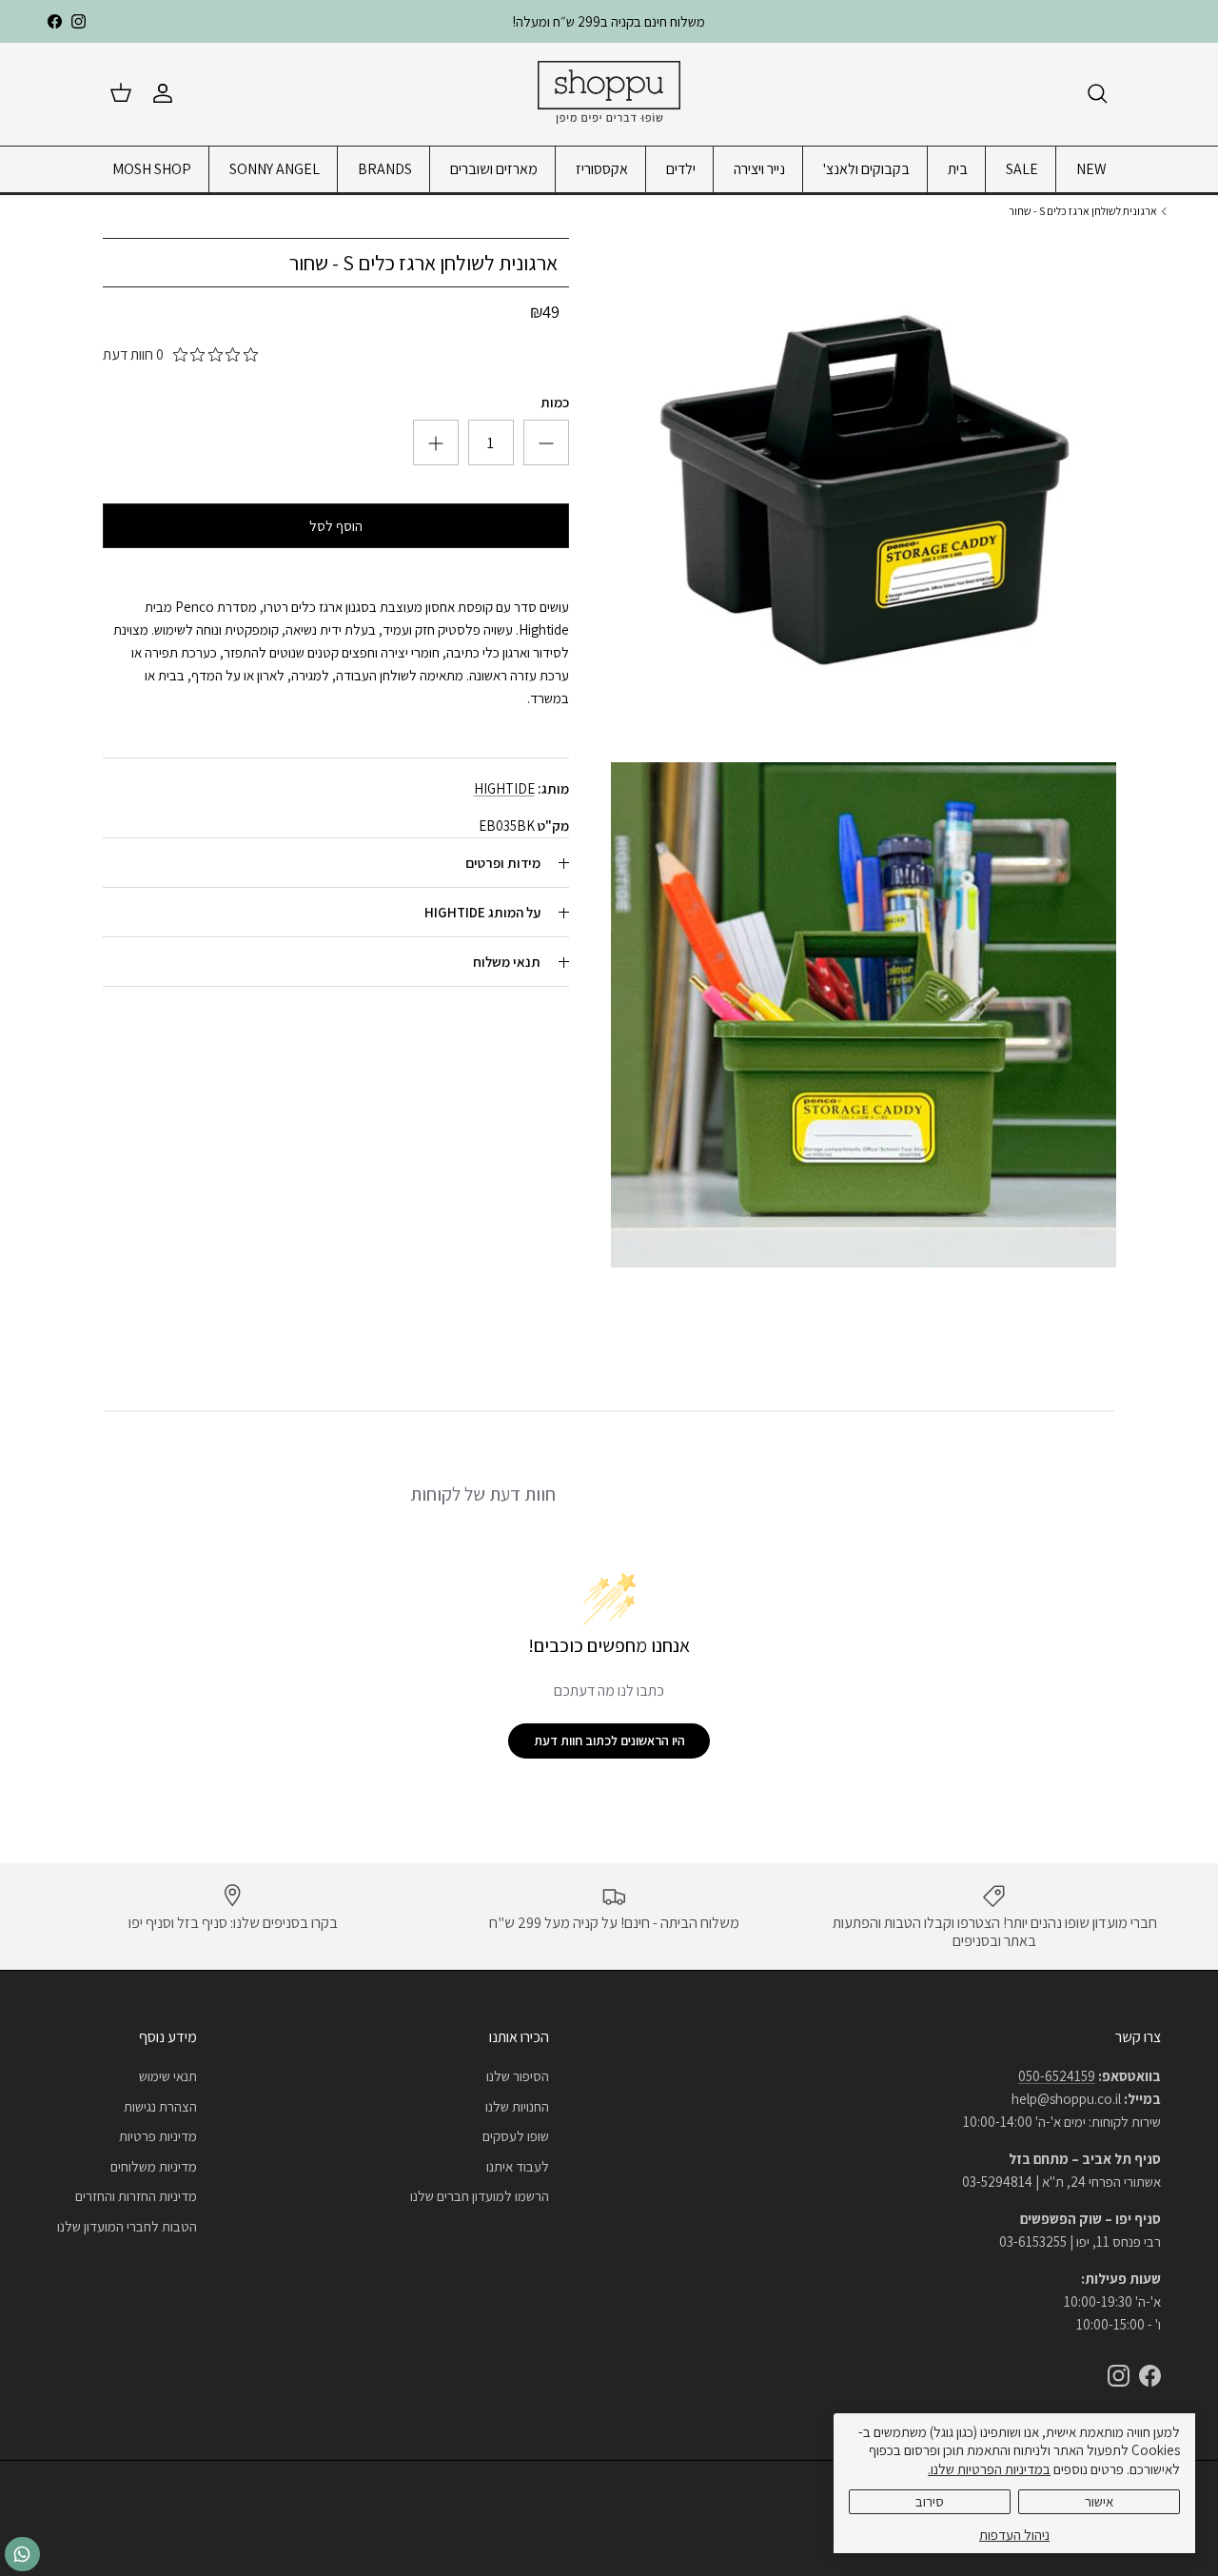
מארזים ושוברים (494, 169)
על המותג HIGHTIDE (482, 913)
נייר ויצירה (759, 169)
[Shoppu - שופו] (609, 94)
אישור (1099, 2501)
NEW (1091, 169)
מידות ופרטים (503, 864)
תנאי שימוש (168, 2076)
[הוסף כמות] (546, 443)
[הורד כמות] (436, 443)
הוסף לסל (336, 527)
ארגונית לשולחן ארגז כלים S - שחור (1083, 211)
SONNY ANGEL (275, 169)
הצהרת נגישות (160, 2106)
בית (958, 169)
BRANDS (385, 169)
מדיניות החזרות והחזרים (136, 2196)
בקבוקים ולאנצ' (866, 169)
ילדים (681, 169)
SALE (1022, 169)
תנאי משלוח (507, 963)
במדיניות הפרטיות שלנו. (989, 2469)
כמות (555, 403)
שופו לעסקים (516, 2136)
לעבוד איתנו (518, 2166)
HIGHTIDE (504, 789)
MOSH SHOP (152, 169)
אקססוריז (602, 169)
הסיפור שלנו (518, 2076)
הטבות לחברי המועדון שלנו (127, 2226)
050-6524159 (1057, 2076)
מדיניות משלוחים (154, 2166)
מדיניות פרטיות (158, 2136)
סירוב (930, 2501)
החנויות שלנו (517, 2106)
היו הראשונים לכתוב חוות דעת (609, 1740)
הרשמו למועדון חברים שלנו (480, 2196)
